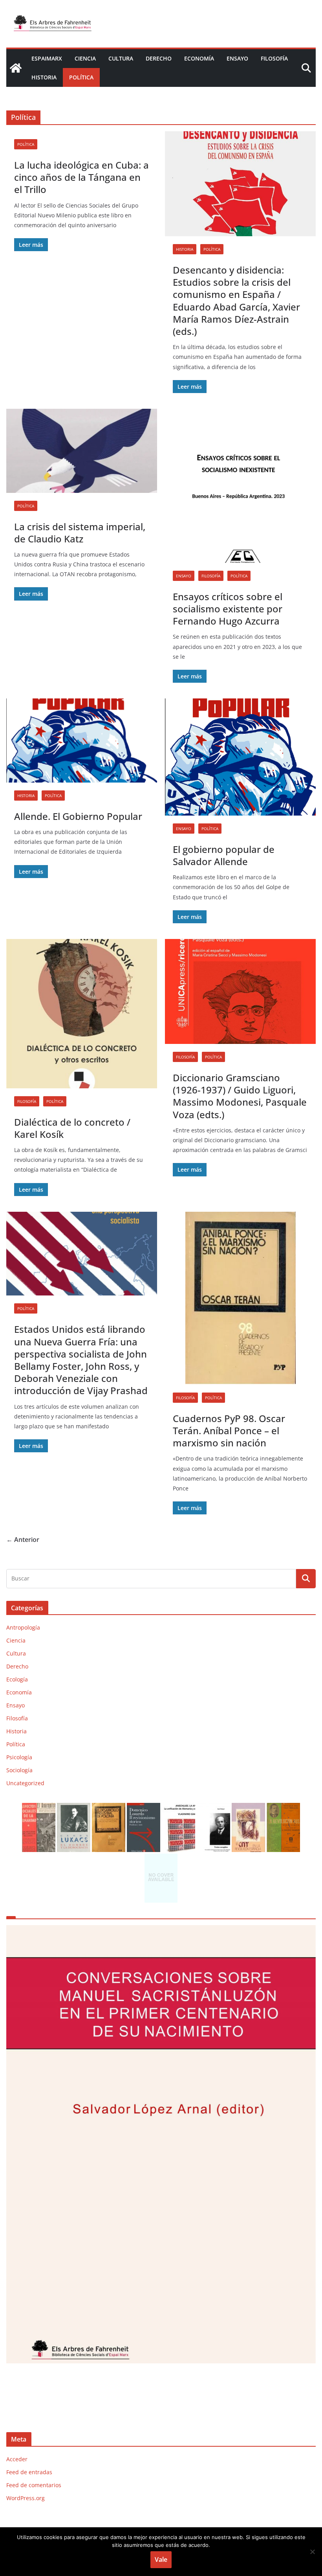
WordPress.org (26, 2498)
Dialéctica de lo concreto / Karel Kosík (72, 1128)
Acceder (17, 2459)
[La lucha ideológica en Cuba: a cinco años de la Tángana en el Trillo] (161, 2158)
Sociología (19, 1770)
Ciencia (85, 58)
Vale (161, 2559)
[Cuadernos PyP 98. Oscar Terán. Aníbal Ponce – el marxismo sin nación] (240, 1298)
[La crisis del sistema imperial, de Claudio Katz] (82, 451)
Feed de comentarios (34, 2485)
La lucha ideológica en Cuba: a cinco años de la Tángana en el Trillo (81, 177)
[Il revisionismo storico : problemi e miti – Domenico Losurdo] (144, 1808)
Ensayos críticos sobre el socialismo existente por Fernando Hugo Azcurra (228, 609)
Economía (199, 58)
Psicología (19, 1757)
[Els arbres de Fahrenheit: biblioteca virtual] (16, 68)
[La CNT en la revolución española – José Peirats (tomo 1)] (248, 1808)
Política (81, 77)
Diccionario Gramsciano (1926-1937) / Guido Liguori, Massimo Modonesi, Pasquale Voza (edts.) (240, 1096)
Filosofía (274, 58)
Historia (44, 77)
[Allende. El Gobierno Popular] (82, 740)
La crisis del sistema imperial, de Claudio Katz (80, 533)
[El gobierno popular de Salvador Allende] (240, 757)
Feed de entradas (29, 2472)
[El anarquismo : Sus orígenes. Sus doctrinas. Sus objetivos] (39, 1808)
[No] (312, 2552)
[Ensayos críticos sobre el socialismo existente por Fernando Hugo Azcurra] (240, 486)
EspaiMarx (47, 58)
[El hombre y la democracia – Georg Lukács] (74, 1808)
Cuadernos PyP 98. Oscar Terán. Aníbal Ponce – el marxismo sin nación (229, 1430)
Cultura (121, 58)
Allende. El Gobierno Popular (78, 816)
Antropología (23, 1627)
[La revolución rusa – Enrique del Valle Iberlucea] (283, 1808)
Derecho (159, 58)
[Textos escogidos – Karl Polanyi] (213, 1808)
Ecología (17, 1679)
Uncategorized (25, 1783)
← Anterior (23, 1540)
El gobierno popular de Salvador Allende (224, 855)
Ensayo (237, 58)
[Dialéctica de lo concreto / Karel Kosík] (82, 1014)
